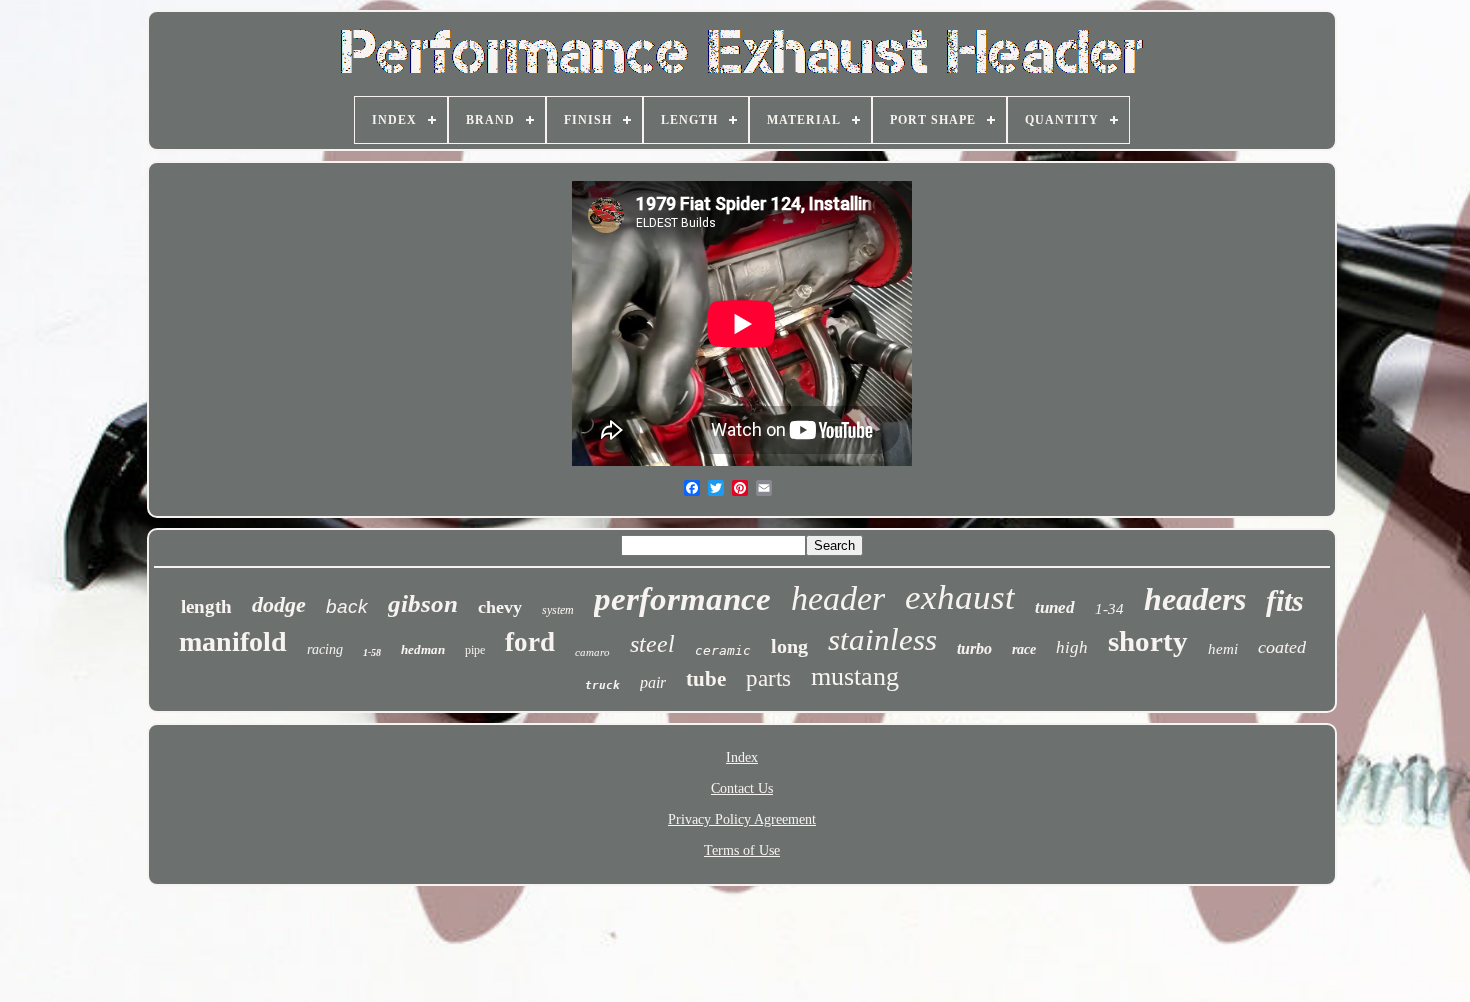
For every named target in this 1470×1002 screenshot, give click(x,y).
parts (768, 678)
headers (1195, 599)
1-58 (372, 652)
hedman (423, 649)
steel (652, 644)
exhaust (960, 597)
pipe (475, 650)
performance (682, 599)
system (558, 610)
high (1072, 647)
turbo (974, 648)
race (1024, 649)
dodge (279, 604)
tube (706, 679)
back (347, 606)
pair (653, 682)
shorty (1148, 641)
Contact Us (742, 788)
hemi (1223, 649)
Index (742, 757)
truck (602, 685)
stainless (882, 639)
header (838, 598)
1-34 (1109, 609)
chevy (500, 607)
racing (325, 649)
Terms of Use (742, 850)
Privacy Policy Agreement (742, 819)
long (789, 646)
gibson (423, 603)
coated (1282, 647)
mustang (855, 676)
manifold (233, 641)
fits (1285, 600)
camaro (592, 652)
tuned (1055, 607)
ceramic (723, 650)
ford (530, 642)
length (206, 606)
